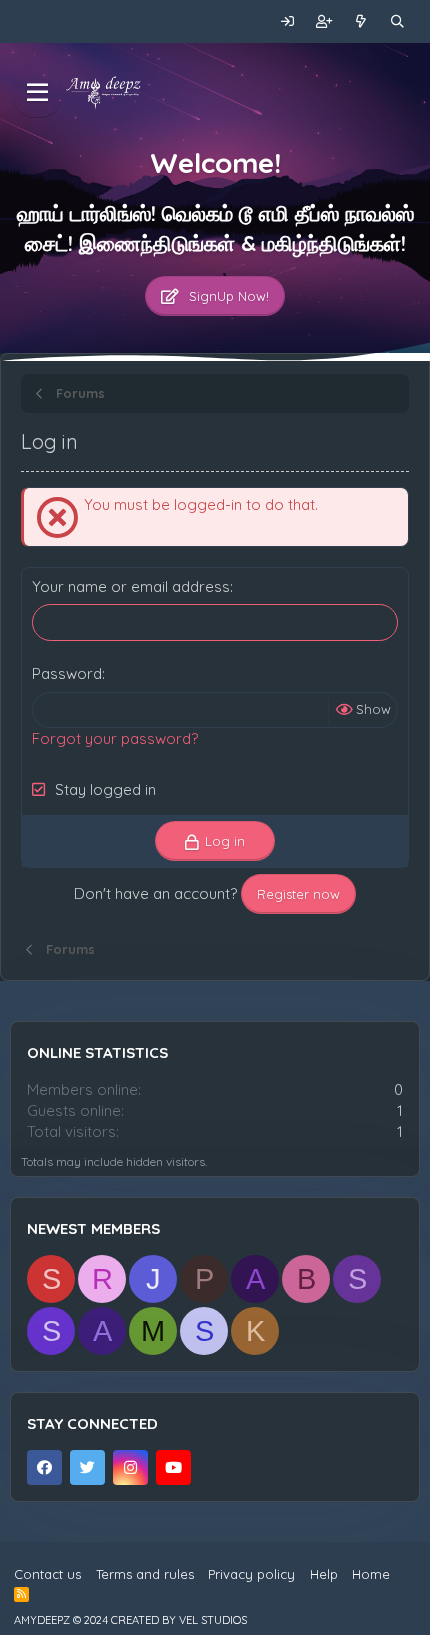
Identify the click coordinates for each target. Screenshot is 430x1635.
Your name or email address (131, 586)
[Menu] (37, 93)
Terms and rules (145, 1574)
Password (67, 673)
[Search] (397, 21)
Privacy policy (251, 1574)
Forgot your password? (115, 738)
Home (371, 1574)
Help (324, 1574)
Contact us (47, 1574)
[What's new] (361, 21)
